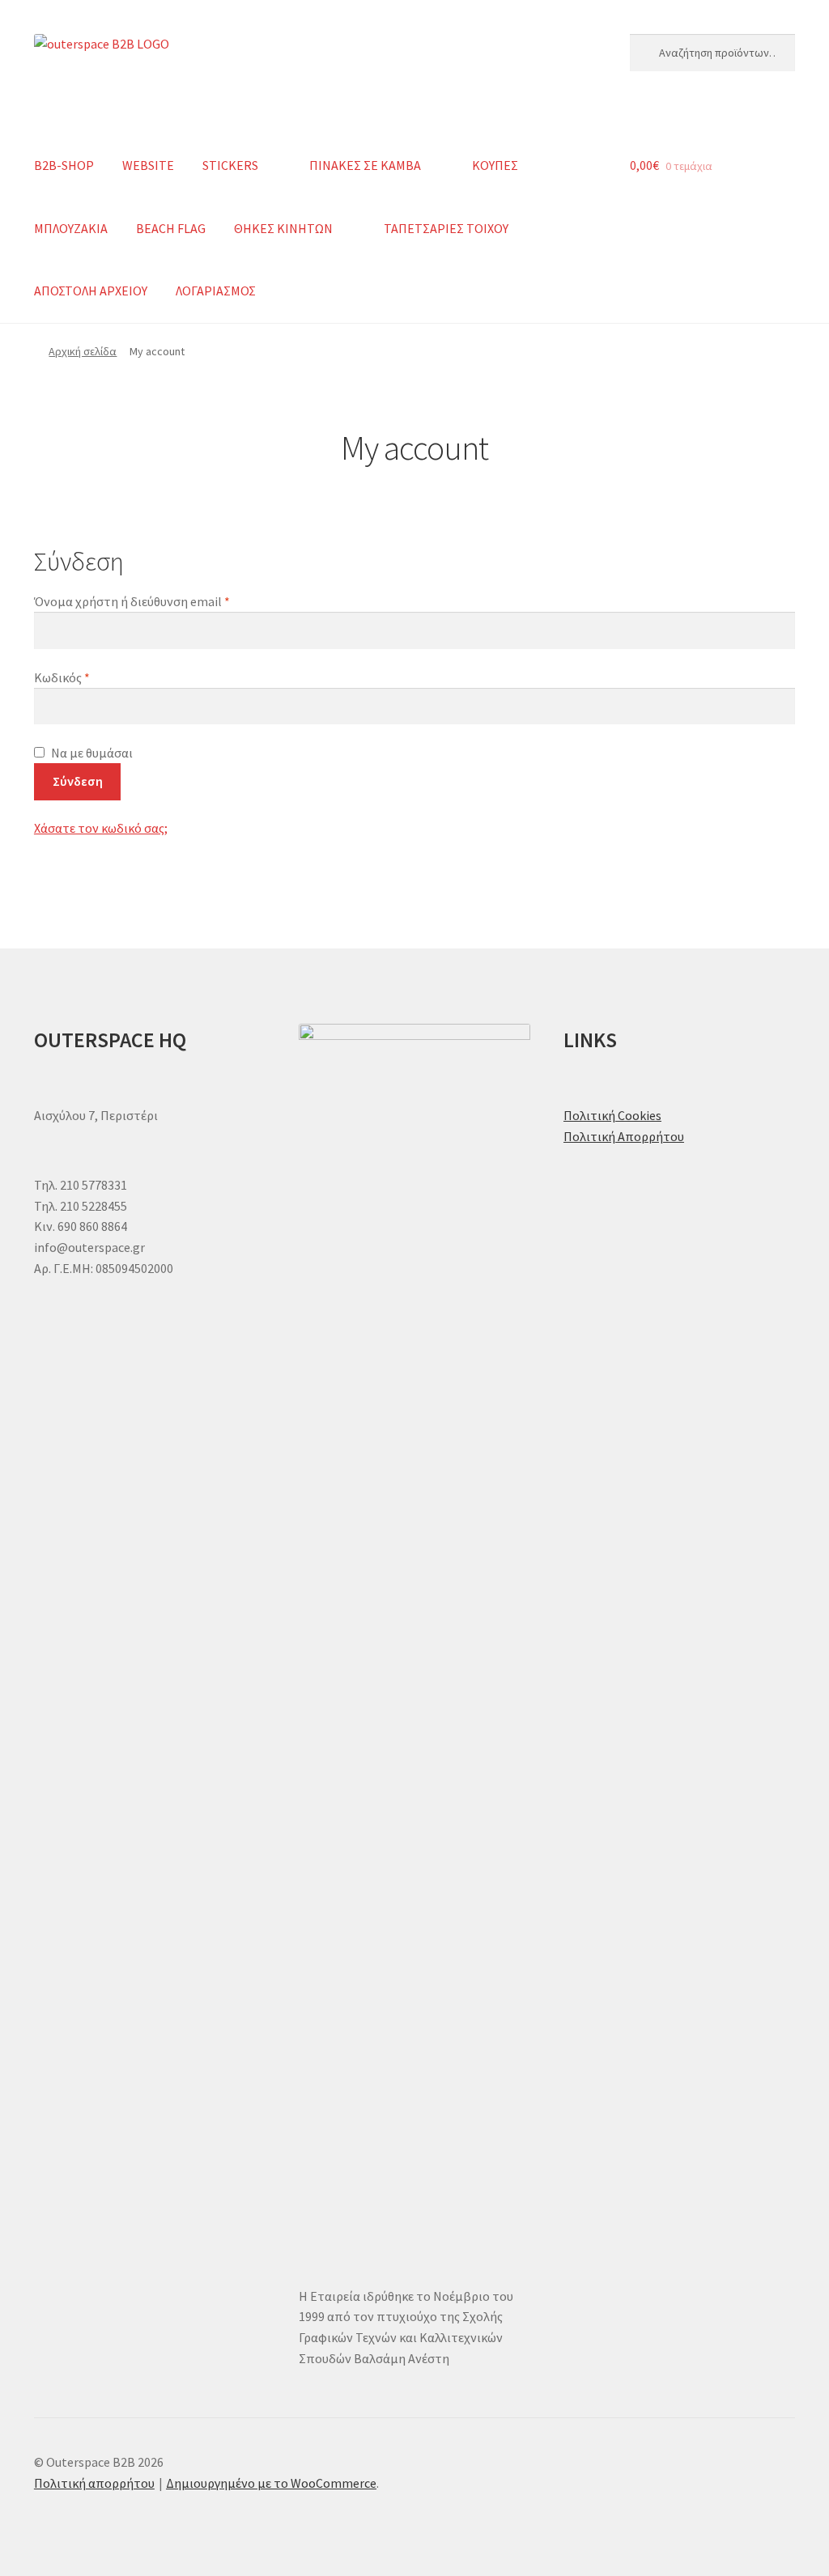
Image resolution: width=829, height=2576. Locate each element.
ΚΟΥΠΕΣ (495, 165)
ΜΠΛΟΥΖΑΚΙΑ (71, 228)
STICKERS (230, 165)
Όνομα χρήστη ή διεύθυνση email (163, 601)
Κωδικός (93, 677)
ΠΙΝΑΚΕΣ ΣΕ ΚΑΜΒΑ (365, 165)
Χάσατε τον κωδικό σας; (101, 828)
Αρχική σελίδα (83, 351)
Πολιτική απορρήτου (94, 2483)
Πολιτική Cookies (612, 1115)
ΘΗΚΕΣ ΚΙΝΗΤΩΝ (283, 228)
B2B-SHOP (64, 165)
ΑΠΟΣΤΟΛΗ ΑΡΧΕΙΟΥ (91, 291)
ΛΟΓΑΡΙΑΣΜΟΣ (216, 291)
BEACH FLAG (171, 228)
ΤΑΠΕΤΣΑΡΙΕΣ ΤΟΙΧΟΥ (446, 228)
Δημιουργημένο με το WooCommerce (271, 2483)
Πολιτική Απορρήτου (624, 1136)
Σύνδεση (78, 781)
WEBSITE (148, 165)
